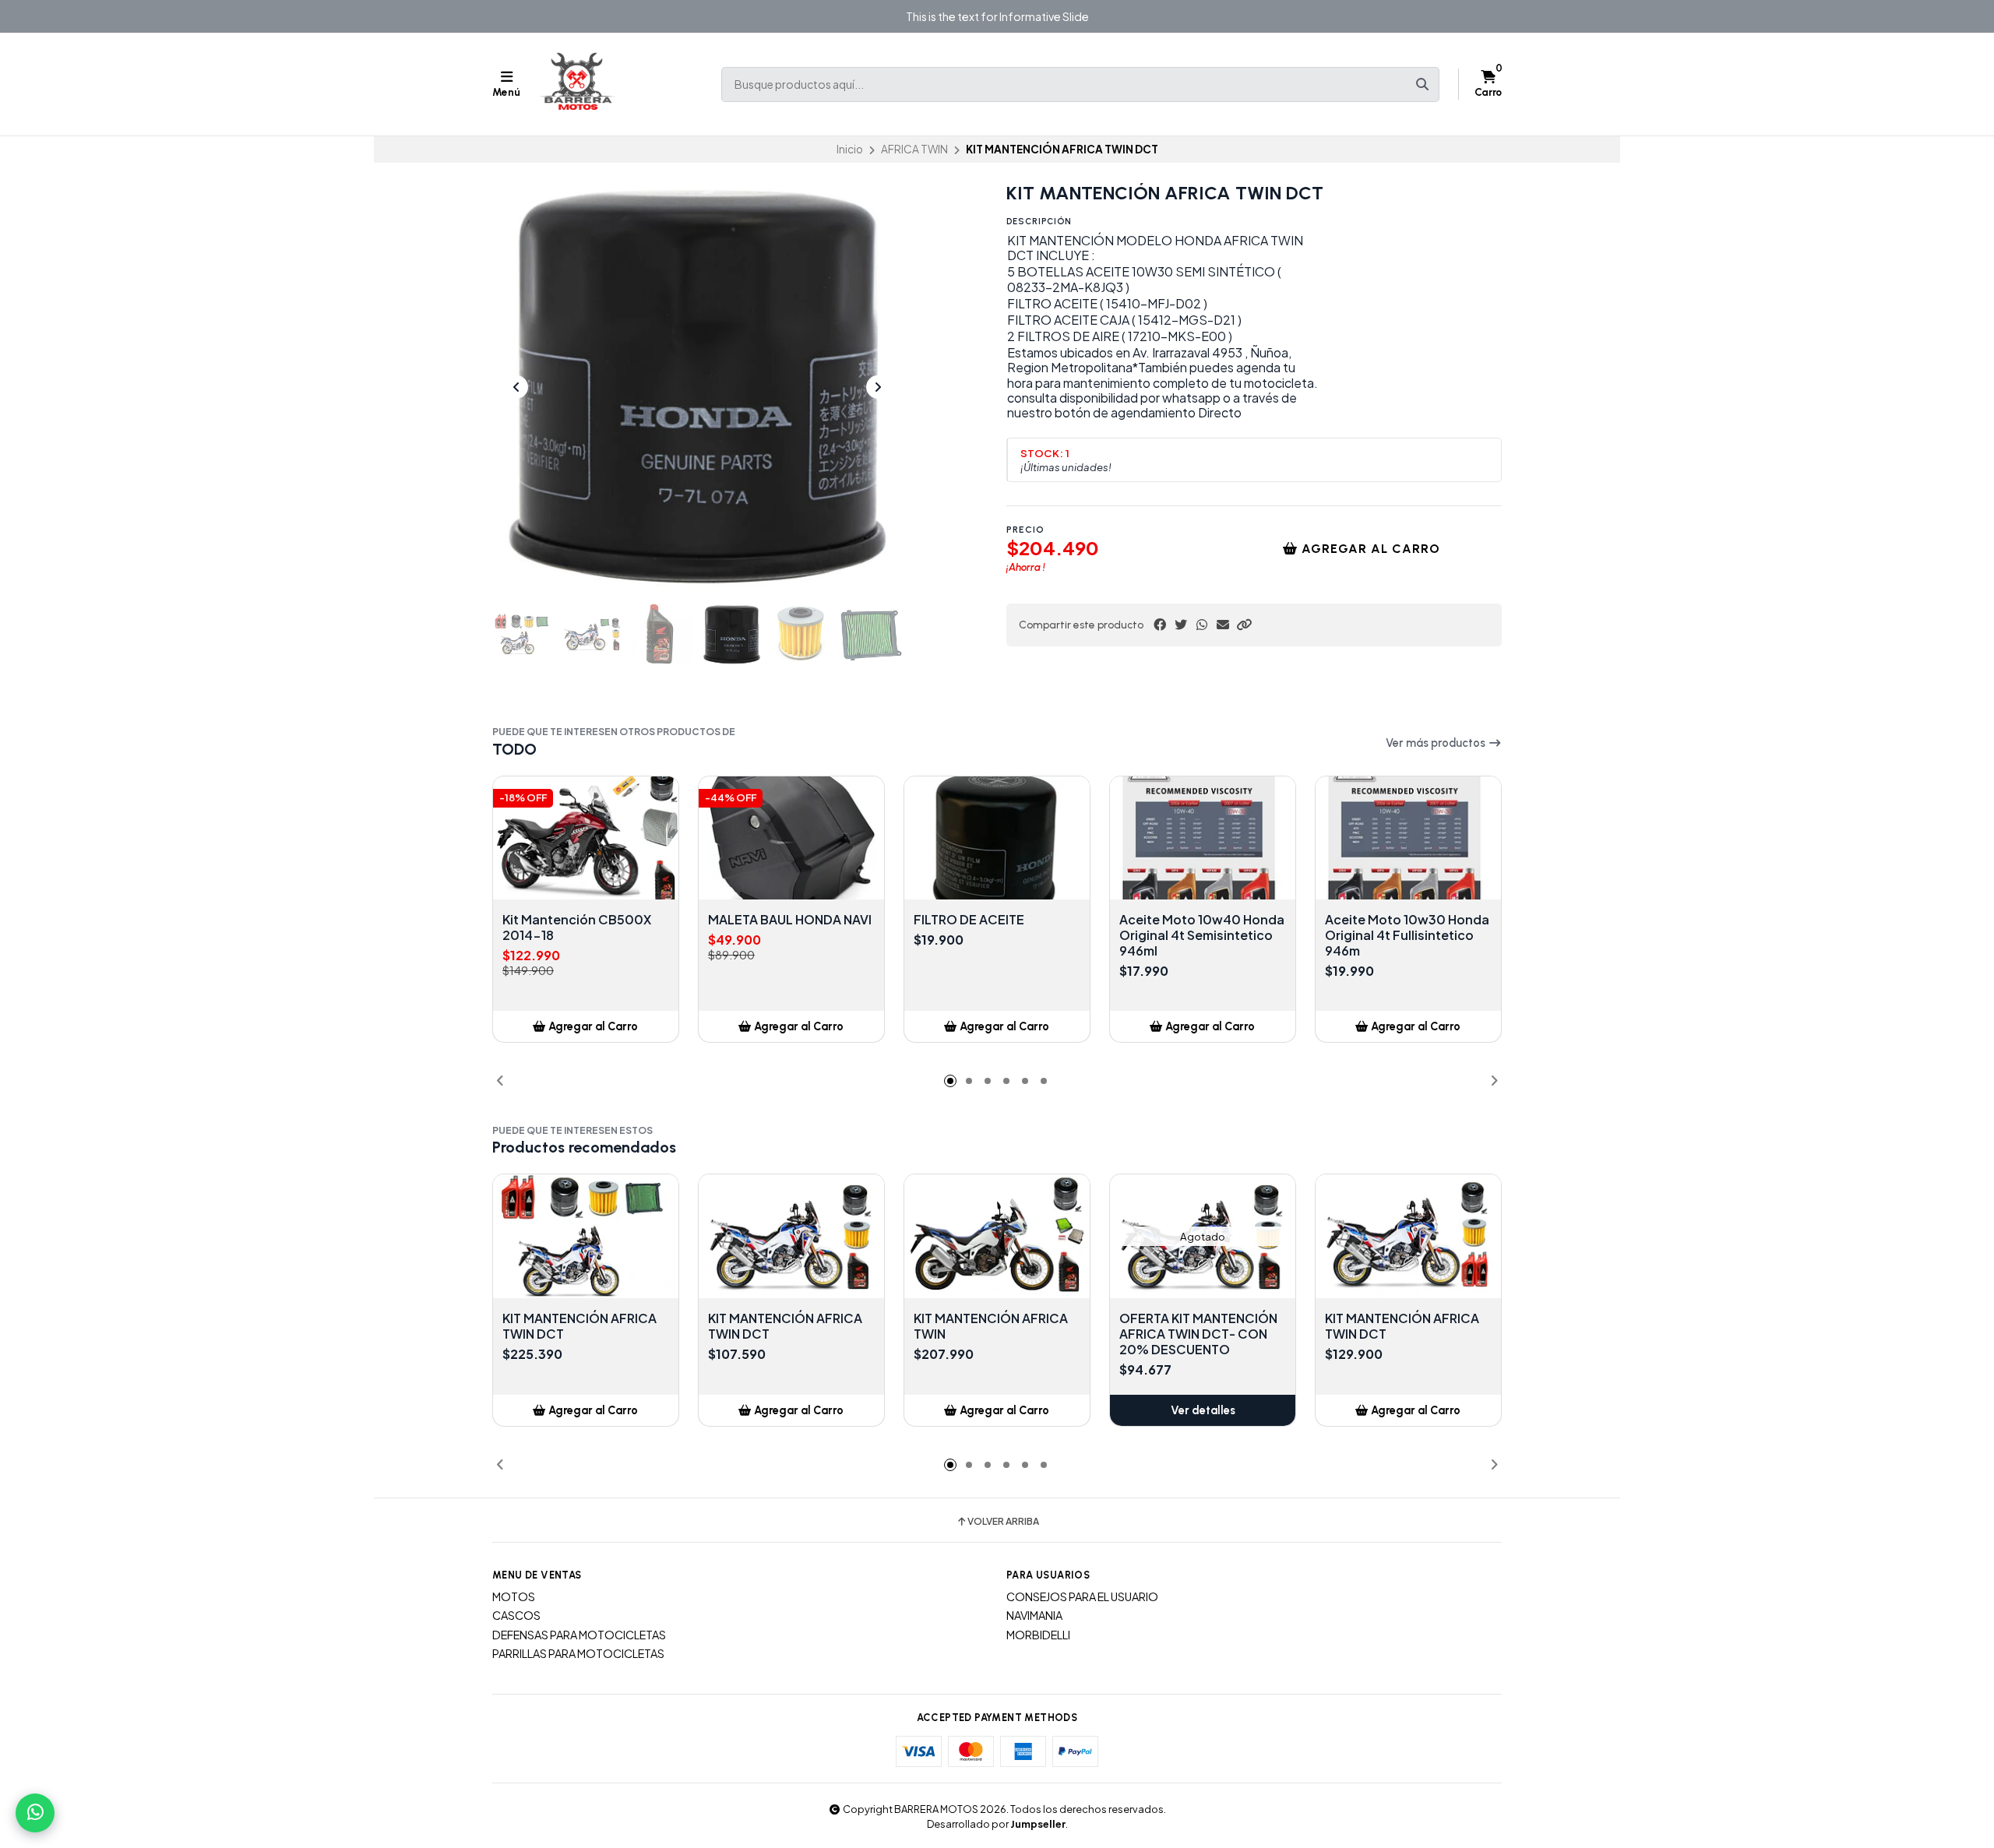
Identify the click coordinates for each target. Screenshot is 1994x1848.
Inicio (850, 149)
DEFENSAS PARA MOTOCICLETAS (579, 1635)
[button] (1244, 625)
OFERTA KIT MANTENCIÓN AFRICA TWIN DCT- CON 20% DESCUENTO (1198, 1334)
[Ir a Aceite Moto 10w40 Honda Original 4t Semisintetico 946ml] (1203, 838)
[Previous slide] (516, 387)
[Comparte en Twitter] (1181, 625)
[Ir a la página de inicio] (578, 84)
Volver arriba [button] (1003, 1522)
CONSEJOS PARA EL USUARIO (1082, 1596)
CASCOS (516, 1615)
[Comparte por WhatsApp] (1202, 625)
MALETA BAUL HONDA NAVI (790, 920)
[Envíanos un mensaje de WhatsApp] (35, 1813)
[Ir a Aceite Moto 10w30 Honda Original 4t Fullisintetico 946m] (1408, 838)
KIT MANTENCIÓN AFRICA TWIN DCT (580, 1326)
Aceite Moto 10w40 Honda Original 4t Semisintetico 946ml (1202, 935)
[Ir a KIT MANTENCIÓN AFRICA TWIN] (997, 1236)
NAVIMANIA (1034, 1615)
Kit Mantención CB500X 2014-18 (577, 928)
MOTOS (514, 1596)
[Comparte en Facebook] (1160, 625)
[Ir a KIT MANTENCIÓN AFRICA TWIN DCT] (586, 1236)
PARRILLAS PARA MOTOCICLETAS (578, 1653)
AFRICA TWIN (914, 149)
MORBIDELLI (1038, 1635)
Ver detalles (1203, 1410)
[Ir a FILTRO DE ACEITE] (997, 838)
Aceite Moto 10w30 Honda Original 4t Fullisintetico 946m (1407, 935)
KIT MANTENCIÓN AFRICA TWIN (991, 1326)
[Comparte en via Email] (1223, 625)
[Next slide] (878, 387)
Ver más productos (1437, 743)
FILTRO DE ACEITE (969, 920)
